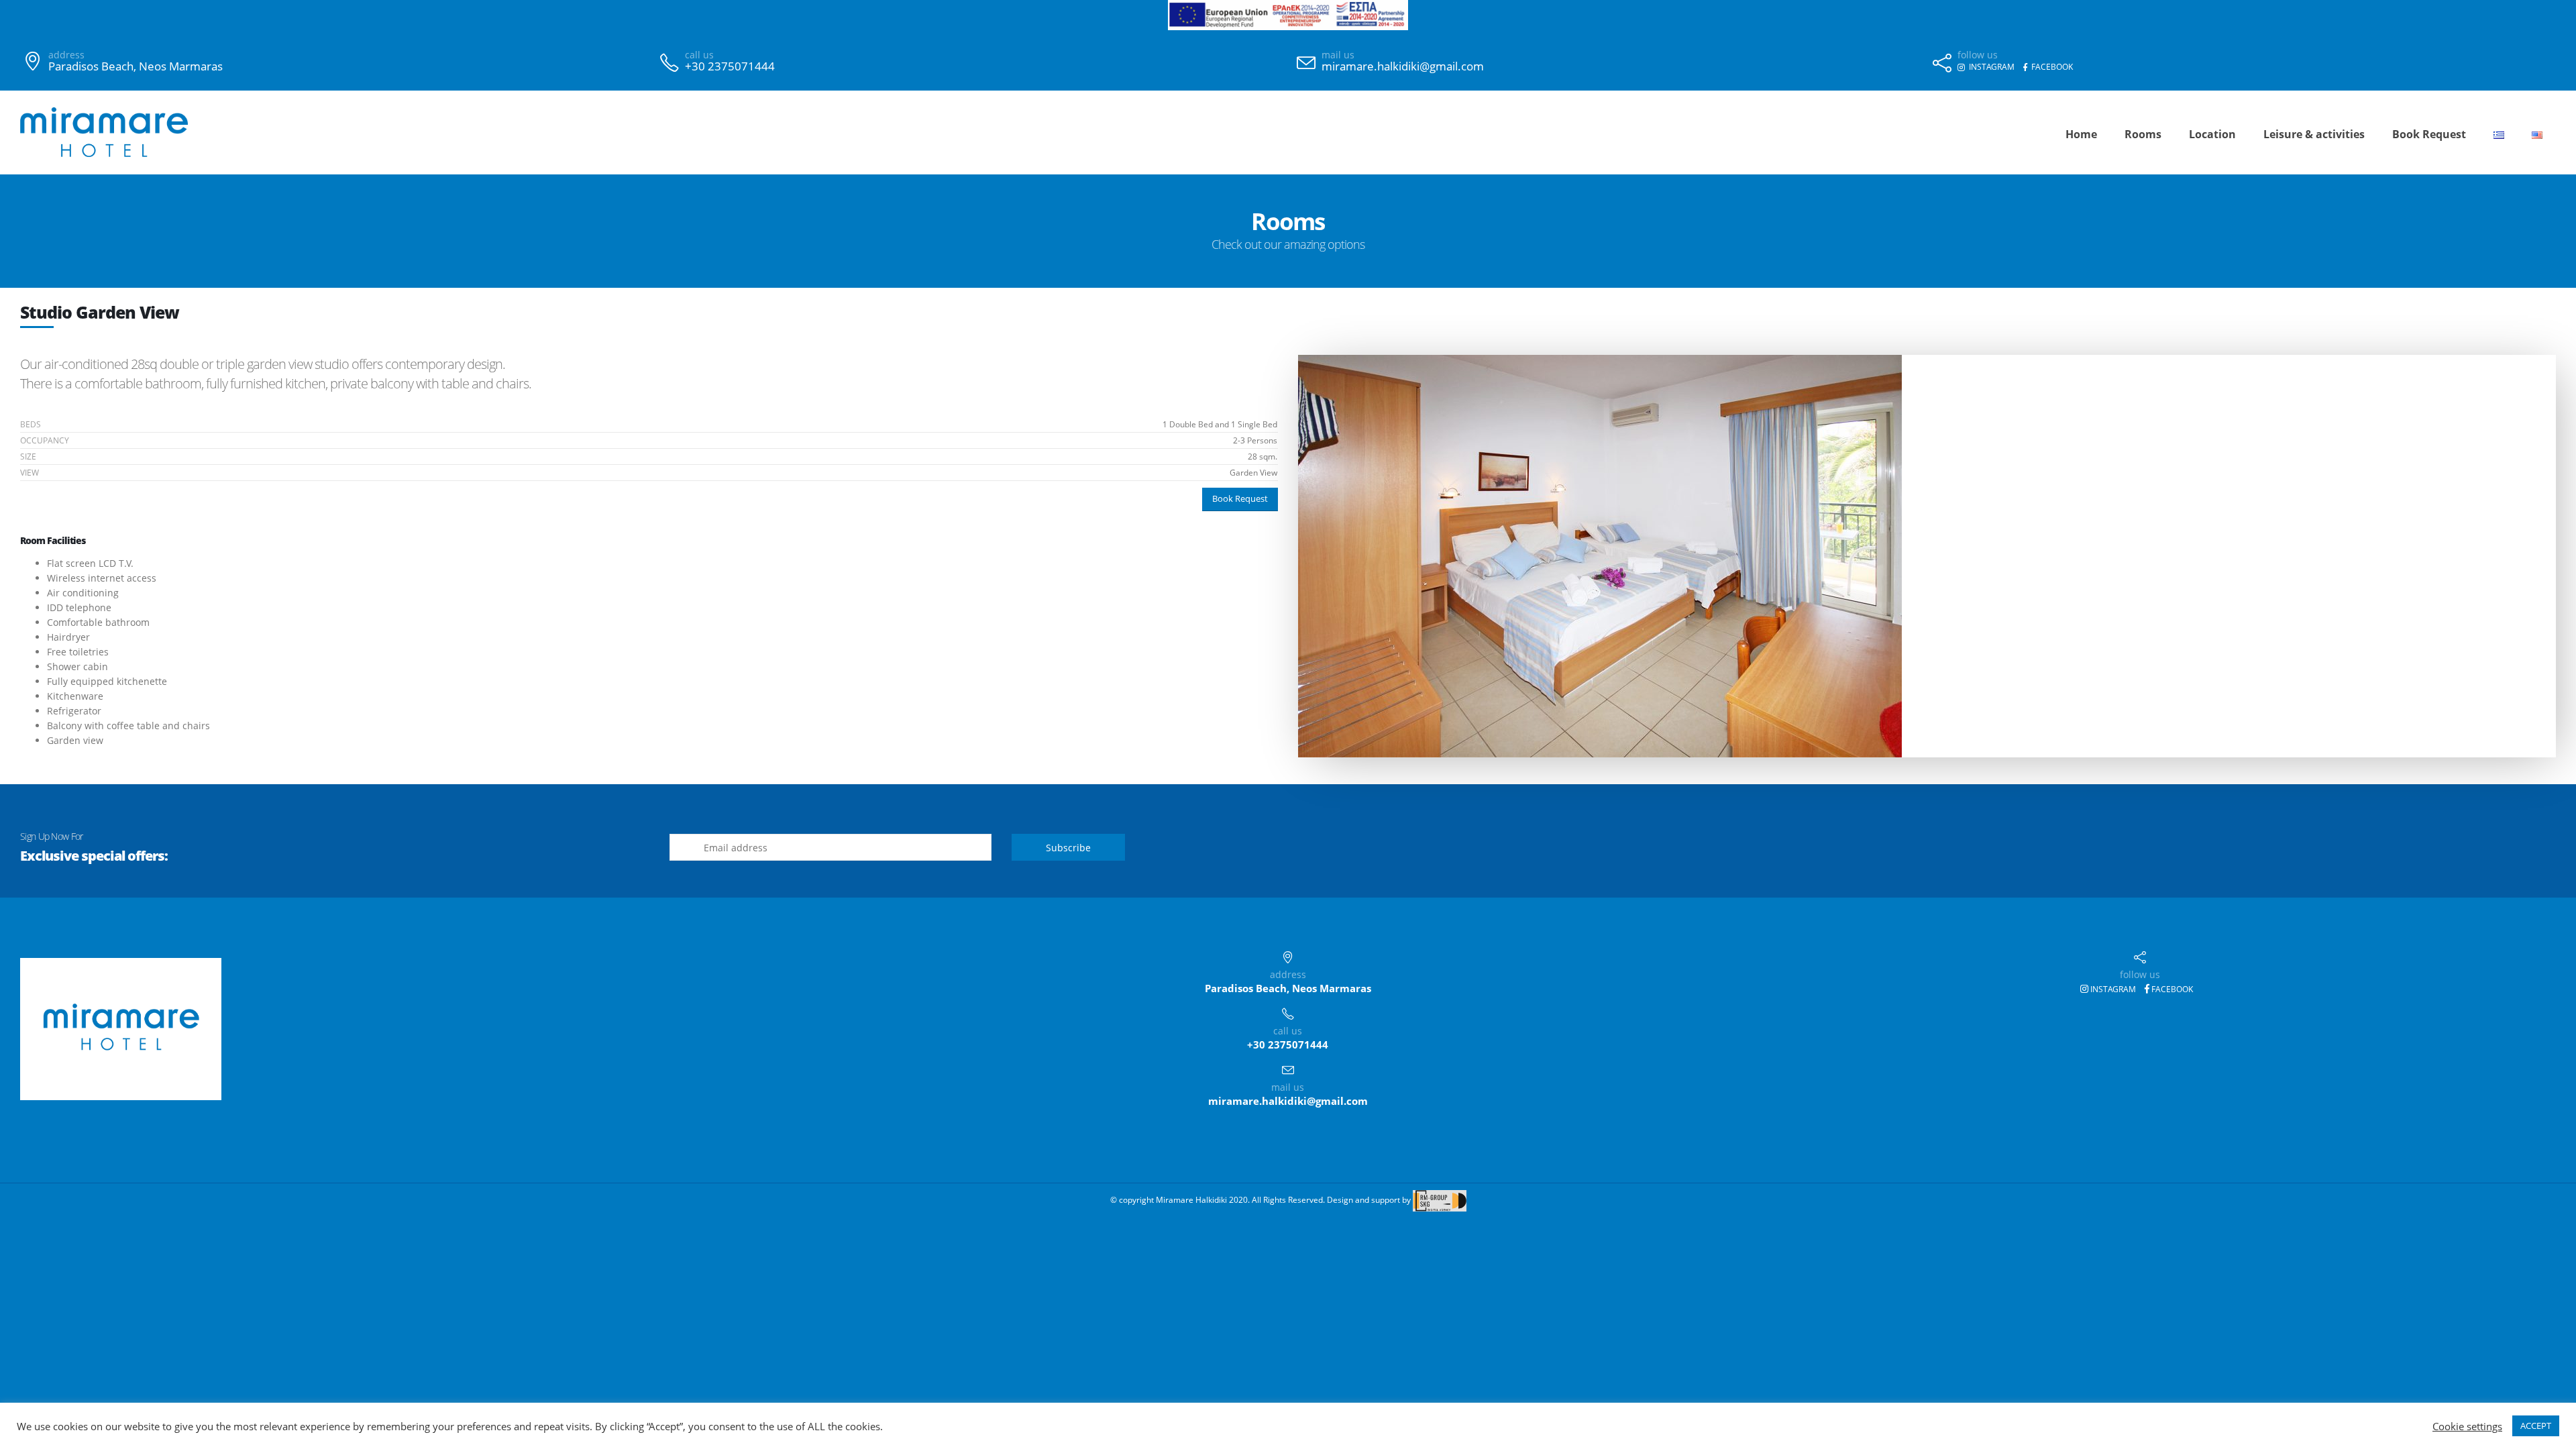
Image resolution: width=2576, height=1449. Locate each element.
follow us (1978, 55)
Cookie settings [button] (2467, 1426)
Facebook (2171, 989)
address (66, 55)
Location (2212, 134)
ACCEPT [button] (2536, 1426)
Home (2081, 134)
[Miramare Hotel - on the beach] (104, 132)
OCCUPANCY (45, 440)
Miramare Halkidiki (1191, 1200)
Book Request (2429, 134)
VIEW (30, 473)
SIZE (28, 457)
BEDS (31, 424)
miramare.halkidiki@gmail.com (1403, 66)
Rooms (2143, 134)
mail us (1338, 55)
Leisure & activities (2314, 134)
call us (699, 55)
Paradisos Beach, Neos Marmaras (136, 66)
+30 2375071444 (730, 66)
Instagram (2112, 989)
